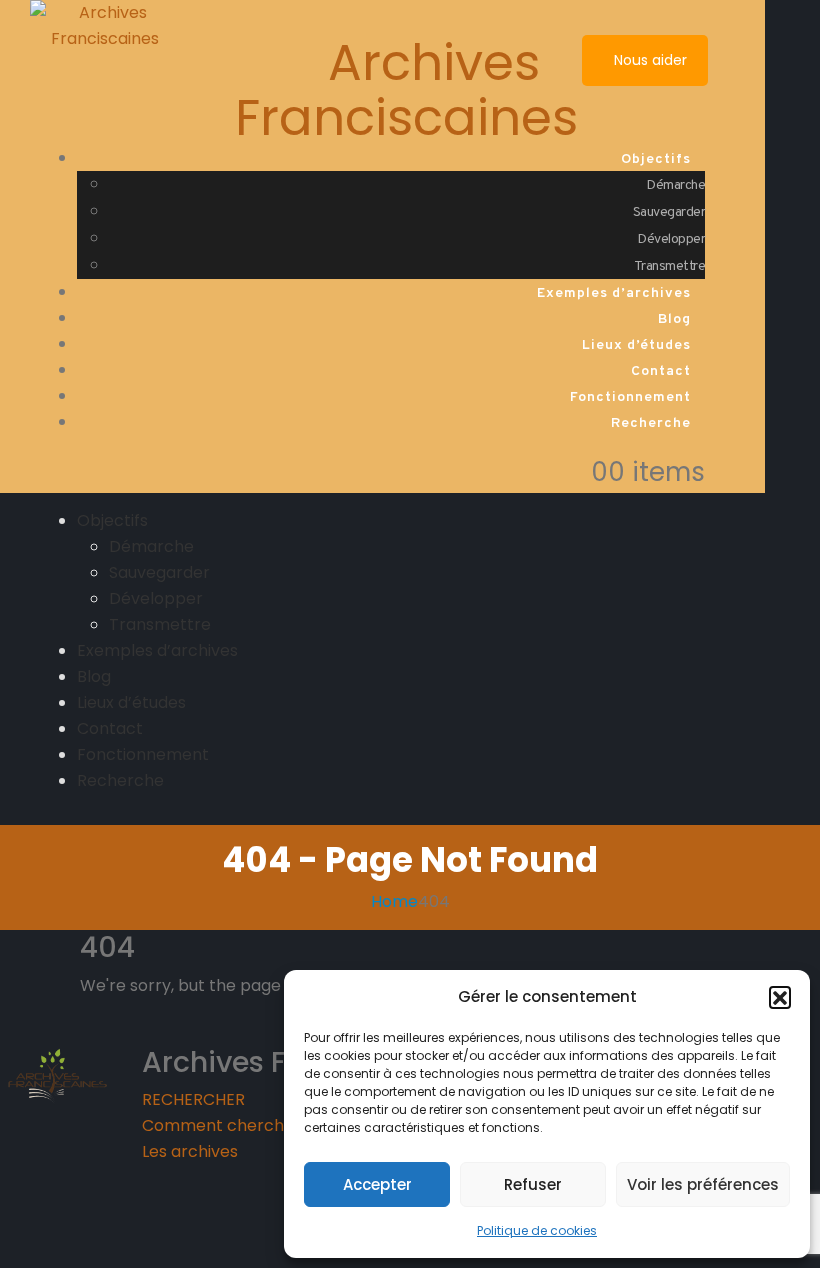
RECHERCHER (193, 1099)
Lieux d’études (636, 345)
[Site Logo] (105, 24)
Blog (674, 319)
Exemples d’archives (614, 293)
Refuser (533, 1184)
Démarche (675, 185)
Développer (671, 239)
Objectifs (656, 159)
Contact (661, 371)
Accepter (377, 1184)
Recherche (651, 423)
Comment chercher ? (228, 1125)
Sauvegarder (669, 212)
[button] (780, 997)
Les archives (190, 1151)
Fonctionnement (630, 397)
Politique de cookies (537, 1230)
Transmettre (670, 266)
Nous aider (648, 60)
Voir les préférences (703, 1184)
